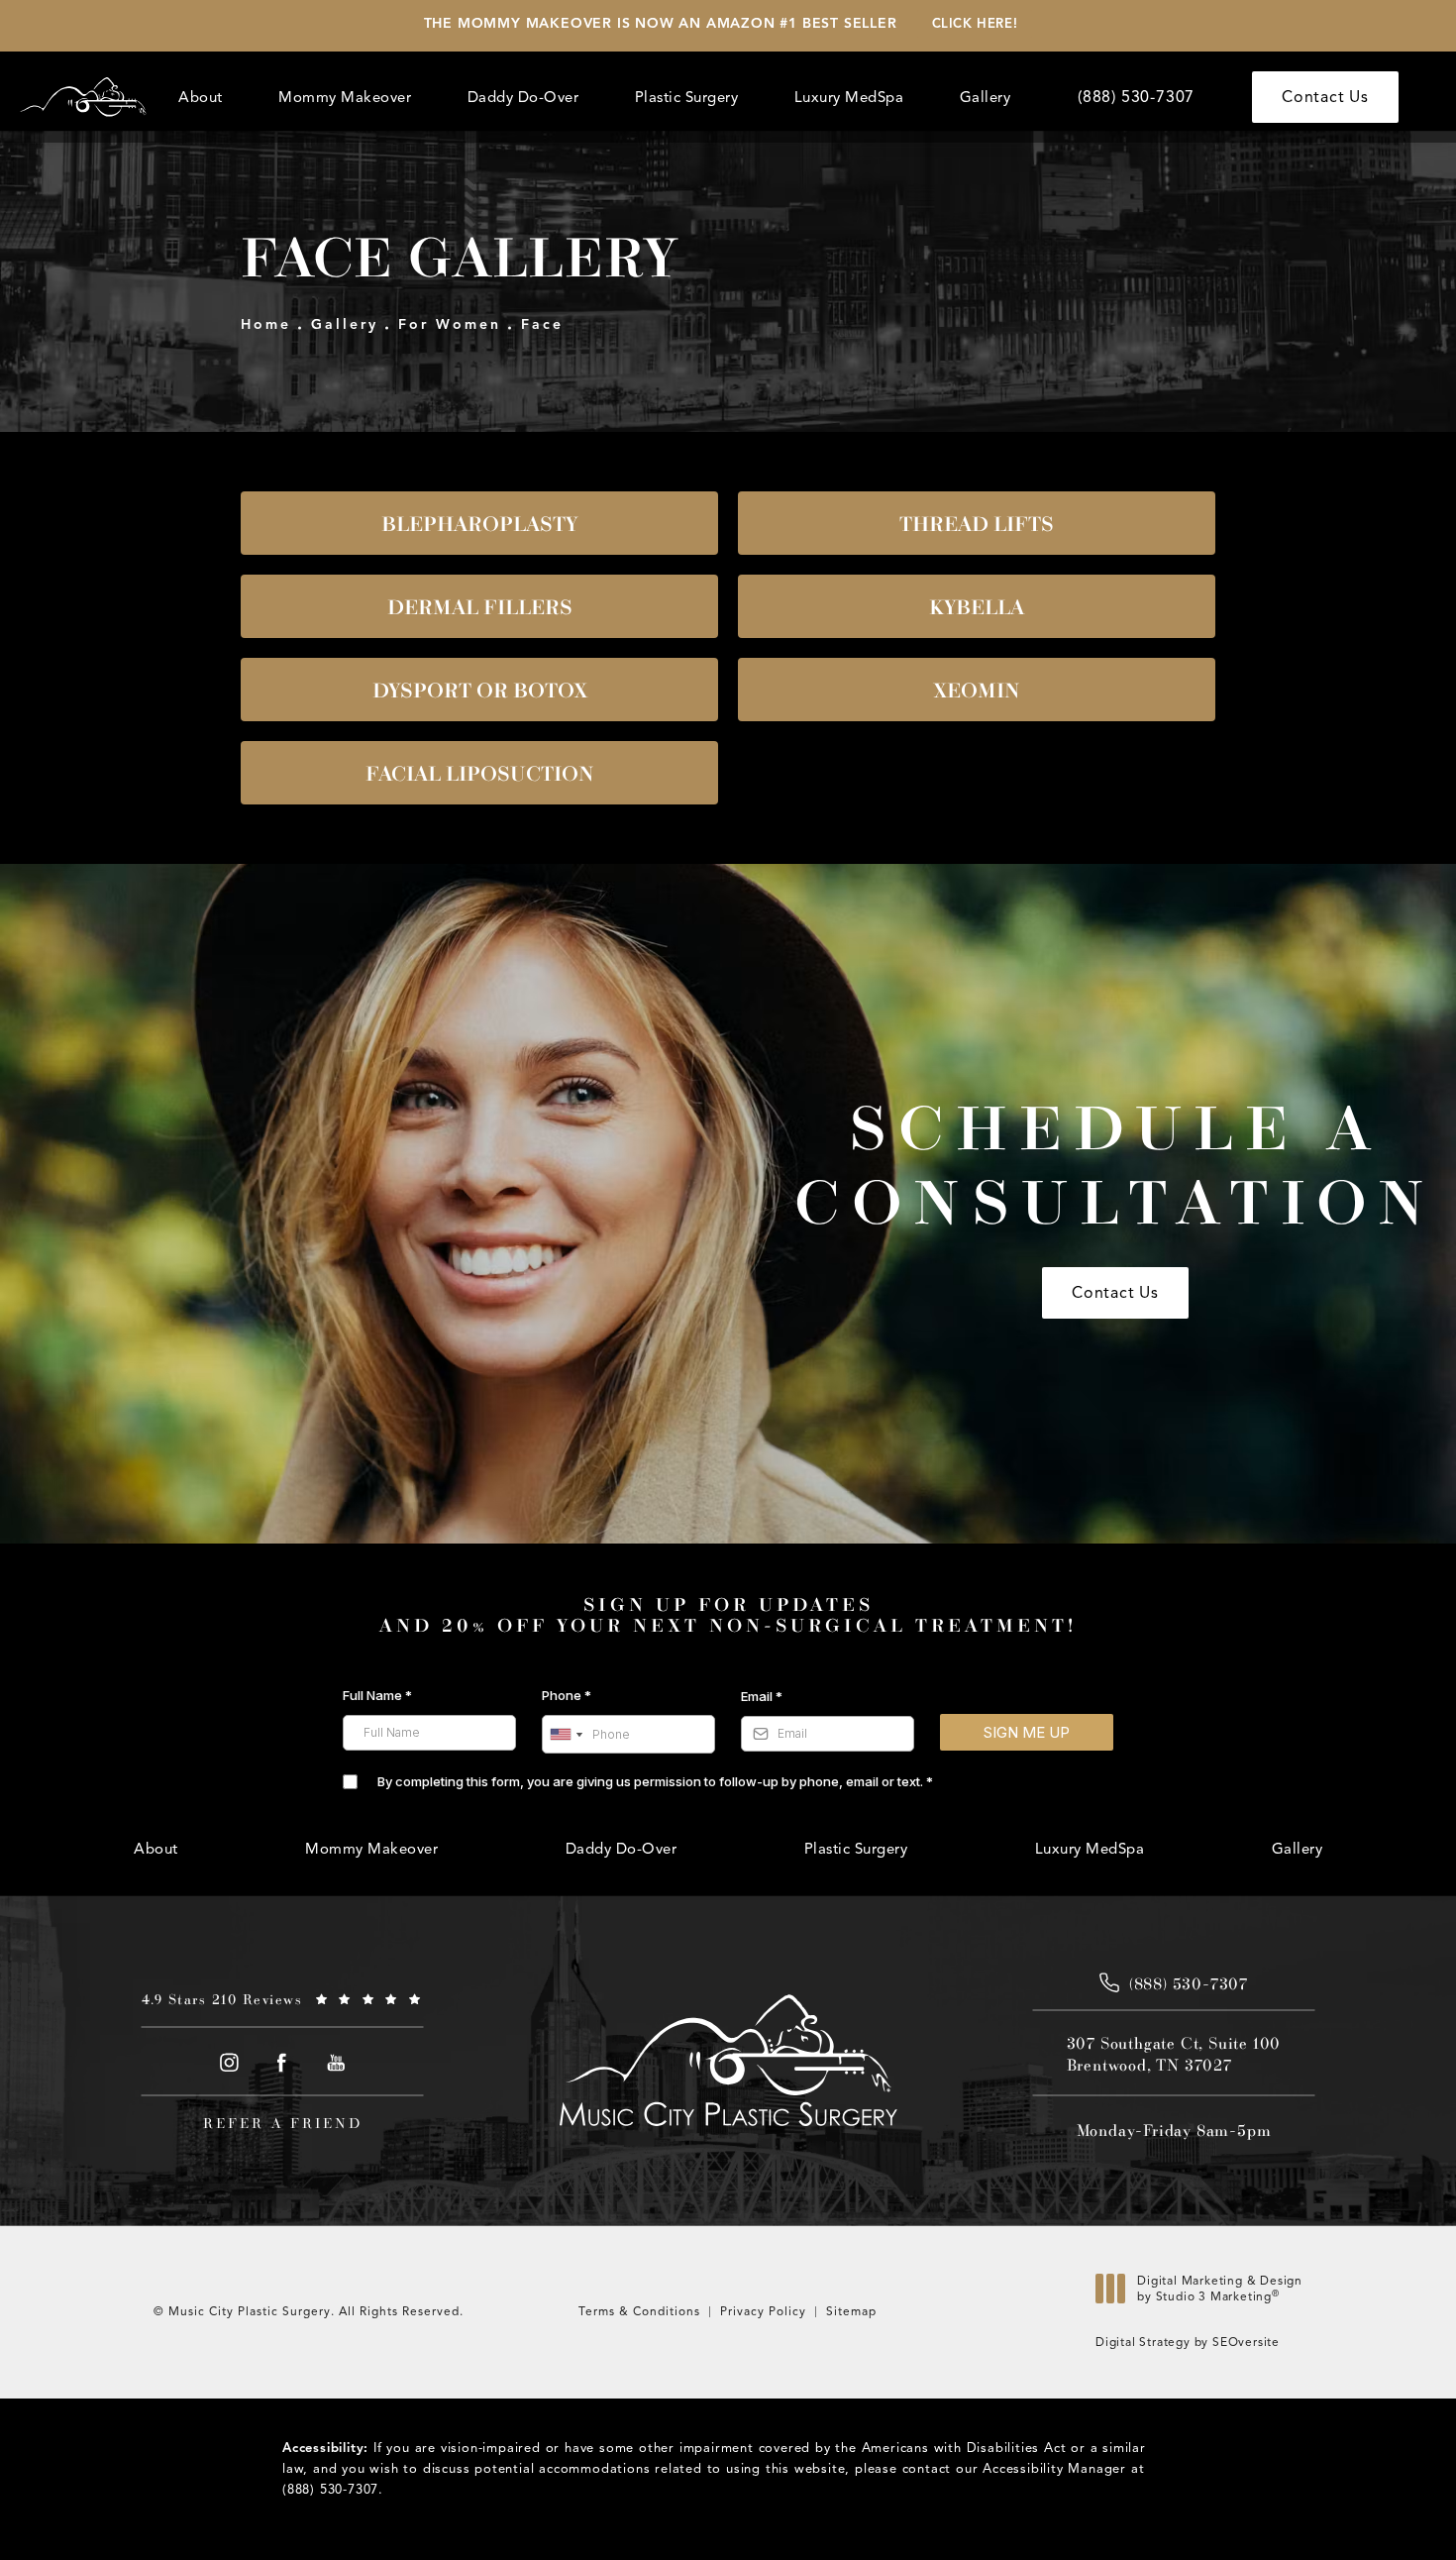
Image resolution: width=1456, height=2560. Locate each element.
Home (266, 324)
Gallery (345, 324)
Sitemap (851, 2311)
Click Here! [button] (975, 24)
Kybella (977, 606)
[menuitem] (204, 98)
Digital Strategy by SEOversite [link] (1188, 2342)
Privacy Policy (763, 2311)
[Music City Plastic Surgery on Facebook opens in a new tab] (283, 2062)
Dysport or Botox (480, 690)
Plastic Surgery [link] (687, 97)
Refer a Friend (283, 2123)
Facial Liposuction (480, 773)
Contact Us (1325, 97)
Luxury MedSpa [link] (849, 97)
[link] (1136, 97)
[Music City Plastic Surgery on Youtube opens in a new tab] (336, 2062)
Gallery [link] (986, 97)
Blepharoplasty (479, 523)
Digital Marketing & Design (1219, 2293)
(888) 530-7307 (330, 2490)
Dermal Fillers (480, 606)
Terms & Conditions (639, 2311)
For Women (450, 324)
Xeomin (977, 690)
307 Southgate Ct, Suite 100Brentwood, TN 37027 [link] (1174, 2054)
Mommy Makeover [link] (345, 97)
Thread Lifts (977, 523)
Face (542, 324)
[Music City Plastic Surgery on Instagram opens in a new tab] (228, 2062)
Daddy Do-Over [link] (523, 97)
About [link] (201, 97)
